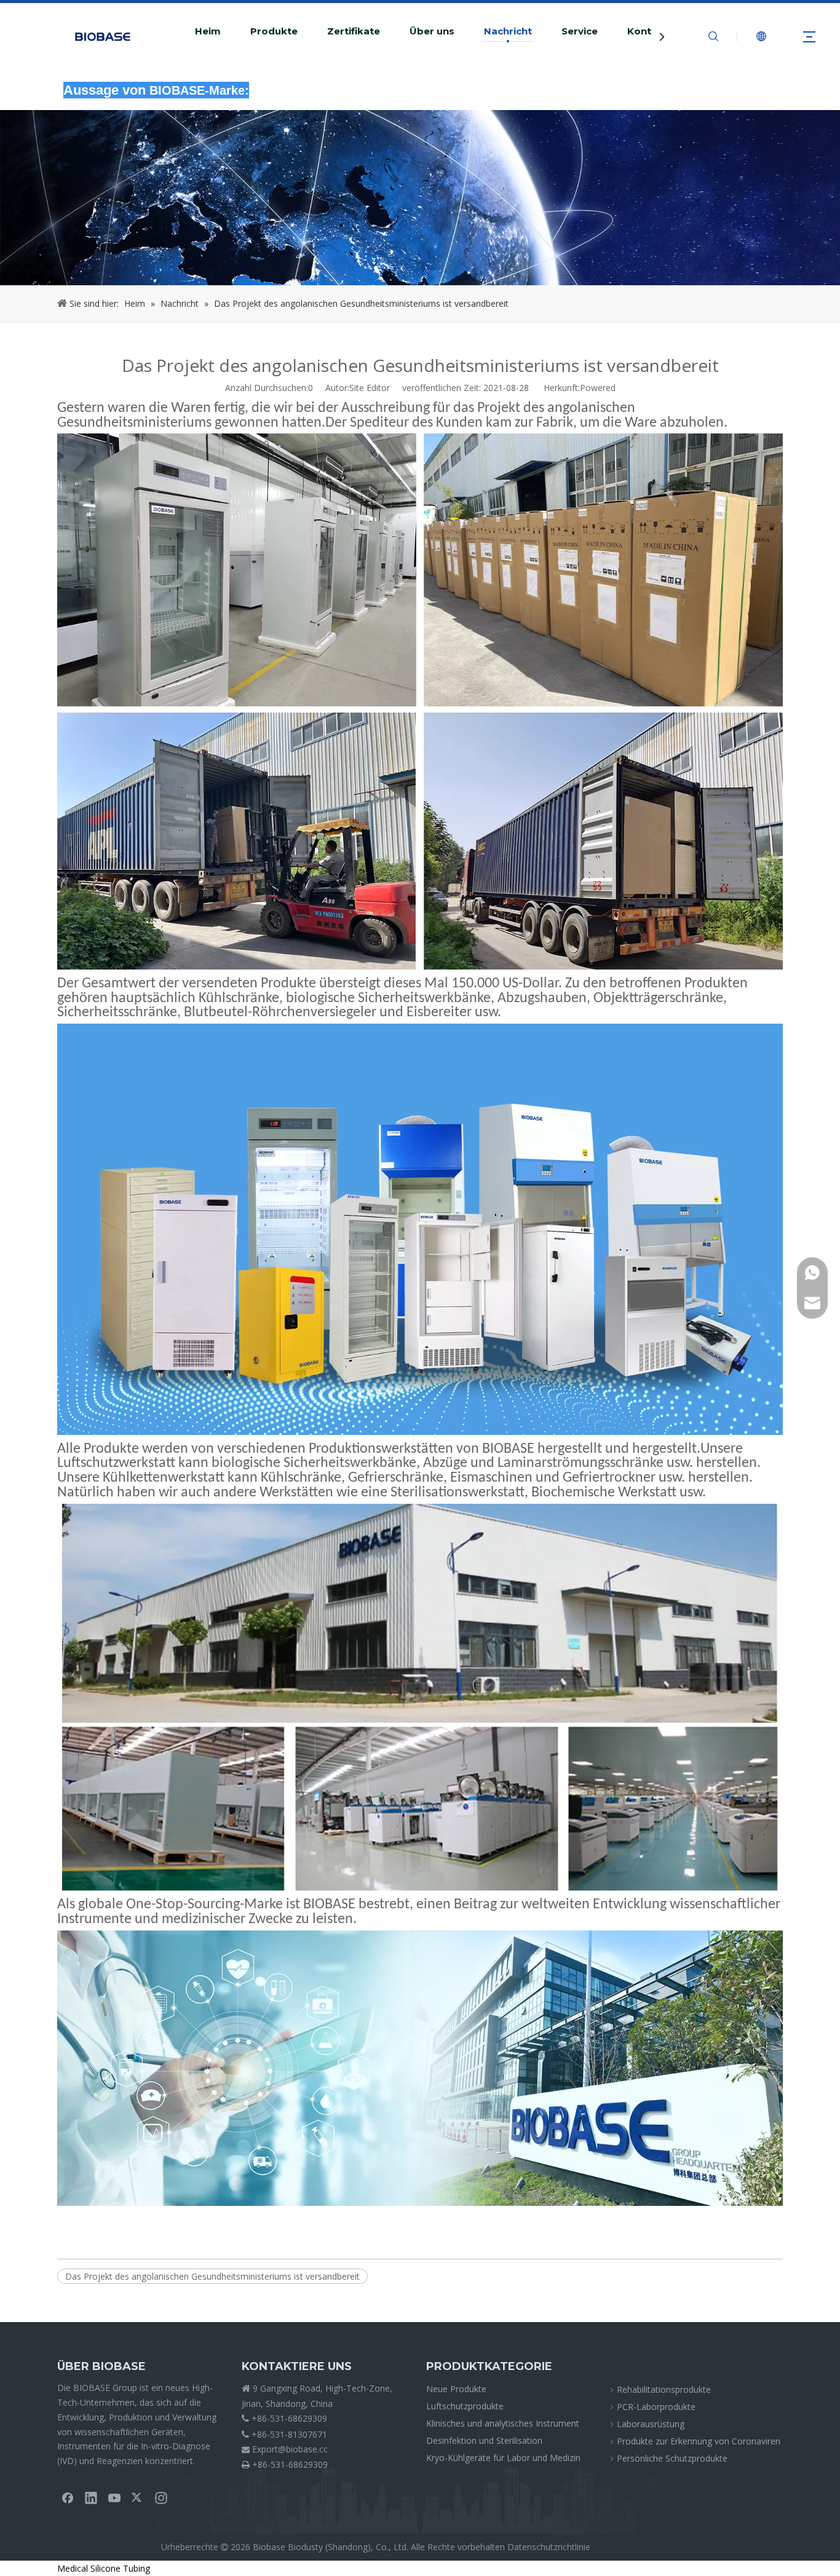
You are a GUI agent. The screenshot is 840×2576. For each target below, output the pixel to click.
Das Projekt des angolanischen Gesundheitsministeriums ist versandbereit (212, 2276)
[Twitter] (138, 2497)
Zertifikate (354, 31)
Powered (598, 388)
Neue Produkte (456, 2389)
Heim (208, 31)
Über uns (432, 31)
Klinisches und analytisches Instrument (503, 2423)
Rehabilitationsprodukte (664, 2389)
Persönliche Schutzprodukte (672, 2458)
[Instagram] (161, 2497)
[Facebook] (68, 2497)
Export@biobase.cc (290, 2449)
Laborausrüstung (651, 2424)
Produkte (274, 31)
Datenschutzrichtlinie (549, 2547)
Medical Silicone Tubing (104, 2568)
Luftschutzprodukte (465, 2406)
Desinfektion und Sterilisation (484, 2440)
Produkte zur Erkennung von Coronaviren (699, 2441)
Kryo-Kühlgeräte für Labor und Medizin (503, 2458)
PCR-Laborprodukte (656, 2407)
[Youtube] (114, 2497)
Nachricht (508, 31)
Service (580, 31)
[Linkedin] (91, 2497)
